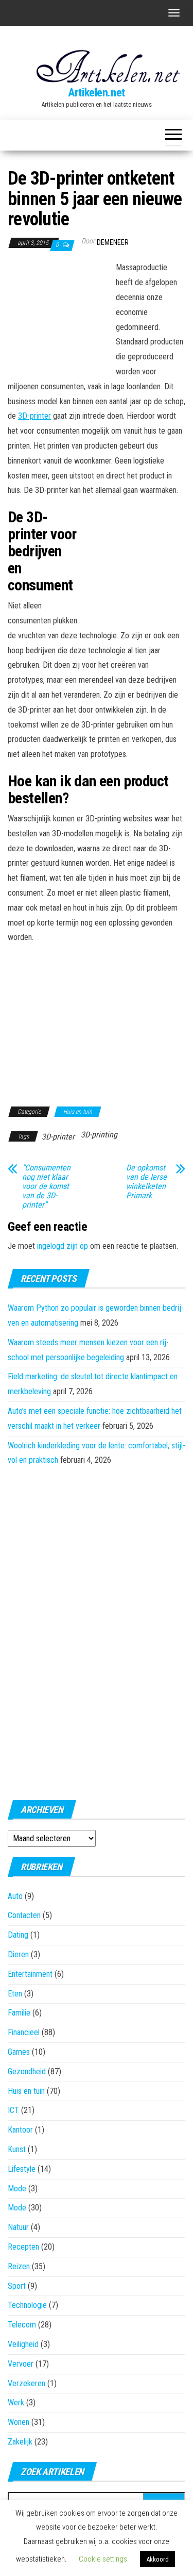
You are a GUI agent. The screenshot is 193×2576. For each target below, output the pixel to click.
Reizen (19, 2266)
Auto (15, 1896)
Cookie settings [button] (103, 2559)
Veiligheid (23, 2344)
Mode (17, 2189)
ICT (13, 2110)
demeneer (113, 242)
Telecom (22, 2325)
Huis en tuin (78, 1112)
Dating (18, 1935)
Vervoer (21, 2364)
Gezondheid (27, 2071)
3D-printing (99, 1135)
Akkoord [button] (157, 2559)
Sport (17, 2286)
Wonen (19, 2422)
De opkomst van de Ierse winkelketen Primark (146, 1182)
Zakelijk (20, 2442)
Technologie (27, 2305)
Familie (19, 2013)
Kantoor (20, 2130)
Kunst (17, 2149)
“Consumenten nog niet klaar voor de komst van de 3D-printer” (46, 1186)
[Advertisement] (59, 317)
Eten (15, 1994)
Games (19, 2052)
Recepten (23, 2247)
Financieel (24, 2032)
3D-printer (34, 416)
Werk (16, 2402)
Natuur (18, 2227)
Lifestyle (22, 2169)
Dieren (18, 1954)
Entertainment (30, 1974)
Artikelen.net (96, 93)
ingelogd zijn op (63, 1246)
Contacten (24, 1915)
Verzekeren (27, 2383)
